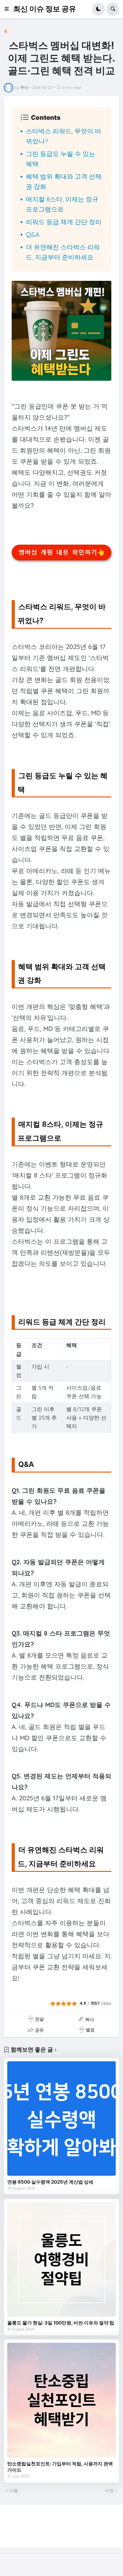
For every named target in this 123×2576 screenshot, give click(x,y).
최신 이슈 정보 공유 (45, 9)
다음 (14, 2491)
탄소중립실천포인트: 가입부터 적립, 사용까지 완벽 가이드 (60, 2467)
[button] (9, 9)
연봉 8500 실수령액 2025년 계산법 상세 (50, 2182)
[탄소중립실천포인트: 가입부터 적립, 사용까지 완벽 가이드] (61, 2400)
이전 (109, 2491)
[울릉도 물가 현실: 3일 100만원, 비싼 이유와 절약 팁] (61, 2260)
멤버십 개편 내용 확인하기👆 (62, 553)
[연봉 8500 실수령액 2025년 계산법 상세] (61, 2119)
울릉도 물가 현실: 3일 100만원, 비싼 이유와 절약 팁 (61, 2323)
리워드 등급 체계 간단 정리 (64, 222)
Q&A (33, 234)
